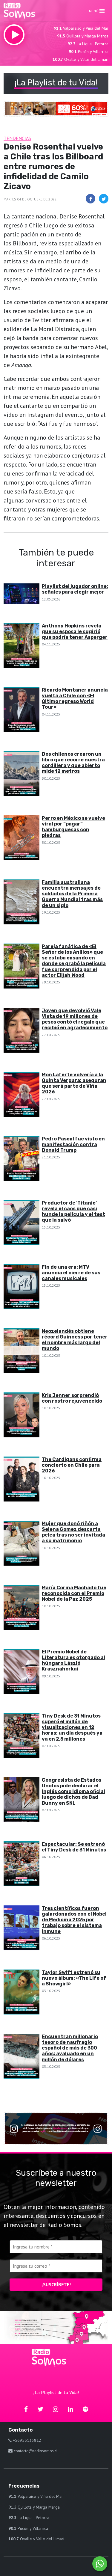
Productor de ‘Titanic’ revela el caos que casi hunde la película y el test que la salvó (73, 1212)
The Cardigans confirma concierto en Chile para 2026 (72, 1465)
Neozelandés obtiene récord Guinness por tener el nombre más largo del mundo (75, 1340)
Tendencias (17, 138)
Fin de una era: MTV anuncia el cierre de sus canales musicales (71, 1273)
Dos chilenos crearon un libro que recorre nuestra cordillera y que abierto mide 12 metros (73, 763)
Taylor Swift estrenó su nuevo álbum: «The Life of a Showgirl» (74, 1978)
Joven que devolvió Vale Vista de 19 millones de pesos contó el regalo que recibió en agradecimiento (75, 1019)
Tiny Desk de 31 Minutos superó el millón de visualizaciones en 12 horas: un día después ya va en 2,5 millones (72, 1727)
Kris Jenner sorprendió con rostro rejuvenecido (72, 1398)
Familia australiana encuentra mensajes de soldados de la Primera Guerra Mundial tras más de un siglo (72, 894)
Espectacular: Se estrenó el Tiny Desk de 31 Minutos (74, 1847)
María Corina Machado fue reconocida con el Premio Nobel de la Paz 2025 (74, 1593)
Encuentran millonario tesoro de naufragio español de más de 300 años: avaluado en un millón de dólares (70, 2048)
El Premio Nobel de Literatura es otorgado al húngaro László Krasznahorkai (73, 1660)
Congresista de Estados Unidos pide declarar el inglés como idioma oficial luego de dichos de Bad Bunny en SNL (73, 1792)
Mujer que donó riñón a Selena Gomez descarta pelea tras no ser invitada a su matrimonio (73, 1532)
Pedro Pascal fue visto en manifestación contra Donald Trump (73, 1144)
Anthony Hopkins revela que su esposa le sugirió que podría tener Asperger (75, 631)
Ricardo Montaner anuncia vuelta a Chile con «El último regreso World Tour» (75, 699)
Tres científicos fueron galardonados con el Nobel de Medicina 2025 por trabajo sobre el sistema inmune (74, 1920)
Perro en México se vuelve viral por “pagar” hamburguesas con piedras (73, 827)
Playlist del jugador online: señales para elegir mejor (75, 589)
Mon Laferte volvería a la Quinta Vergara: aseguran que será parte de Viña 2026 (74, 1083)
